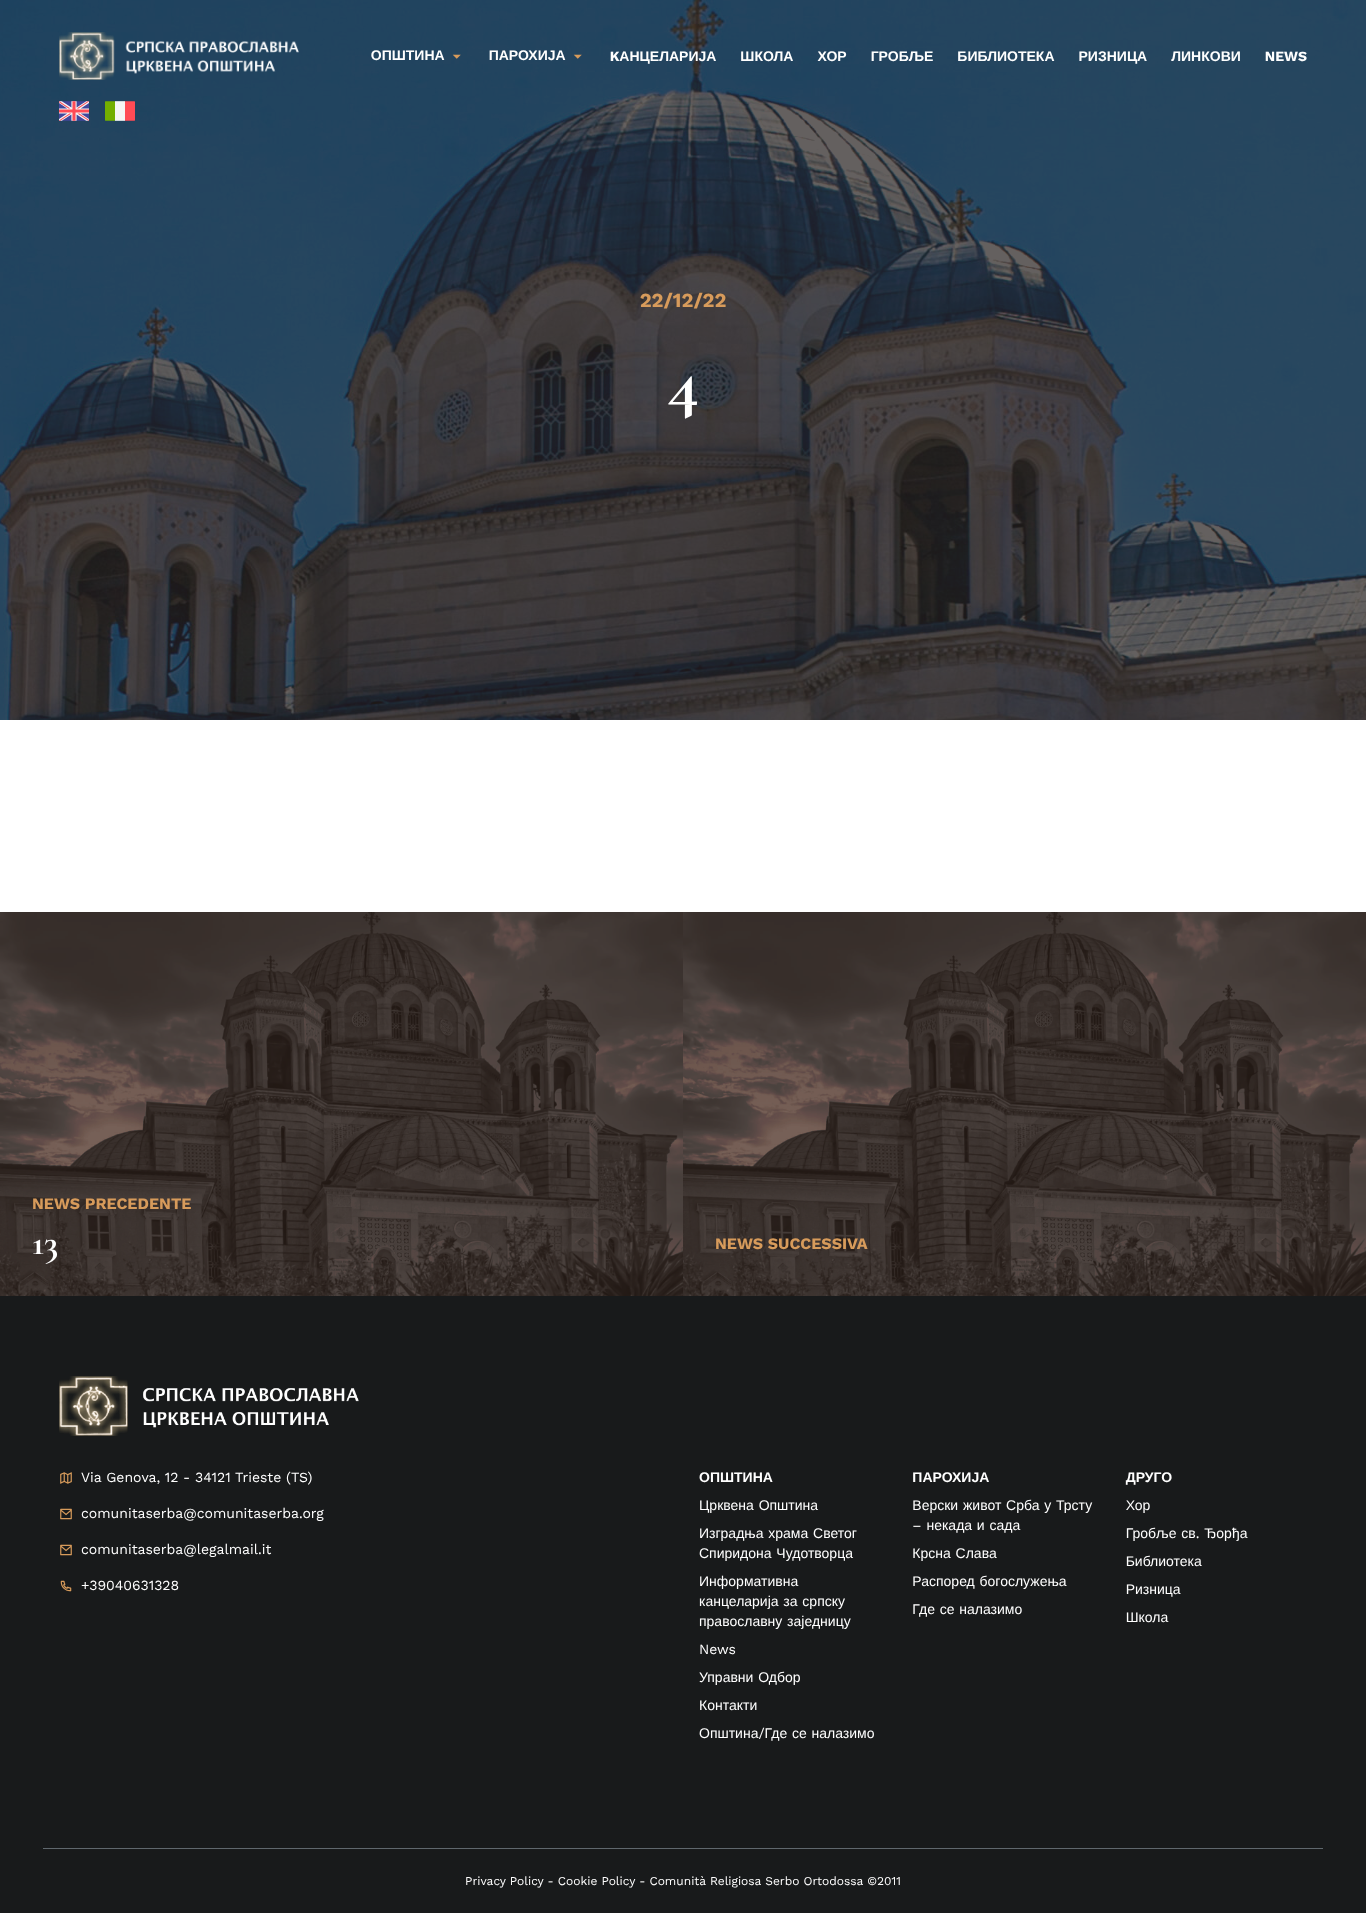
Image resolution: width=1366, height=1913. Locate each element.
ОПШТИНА (736, 1478)
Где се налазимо (967, 1610)
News (1286, 57)
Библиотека (1005, 57)
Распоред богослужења (989, 1582)
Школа (766, 57)
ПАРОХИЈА (950, 1478)
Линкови (1206, 57)
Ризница (1113, 57)
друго (1149, 1478)
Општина (408, 56)
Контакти (728, 1706)
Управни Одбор (750, 1678)
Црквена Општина (758, 1506)
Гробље (902, 57)
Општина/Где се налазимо (786, 1734)
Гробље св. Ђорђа (1187, 1534)
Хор (831, 57)
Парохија (527, 56)
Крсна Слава (954, 1554)
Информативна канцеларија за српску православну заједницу (775, 1602)
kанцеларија (663, 57)
